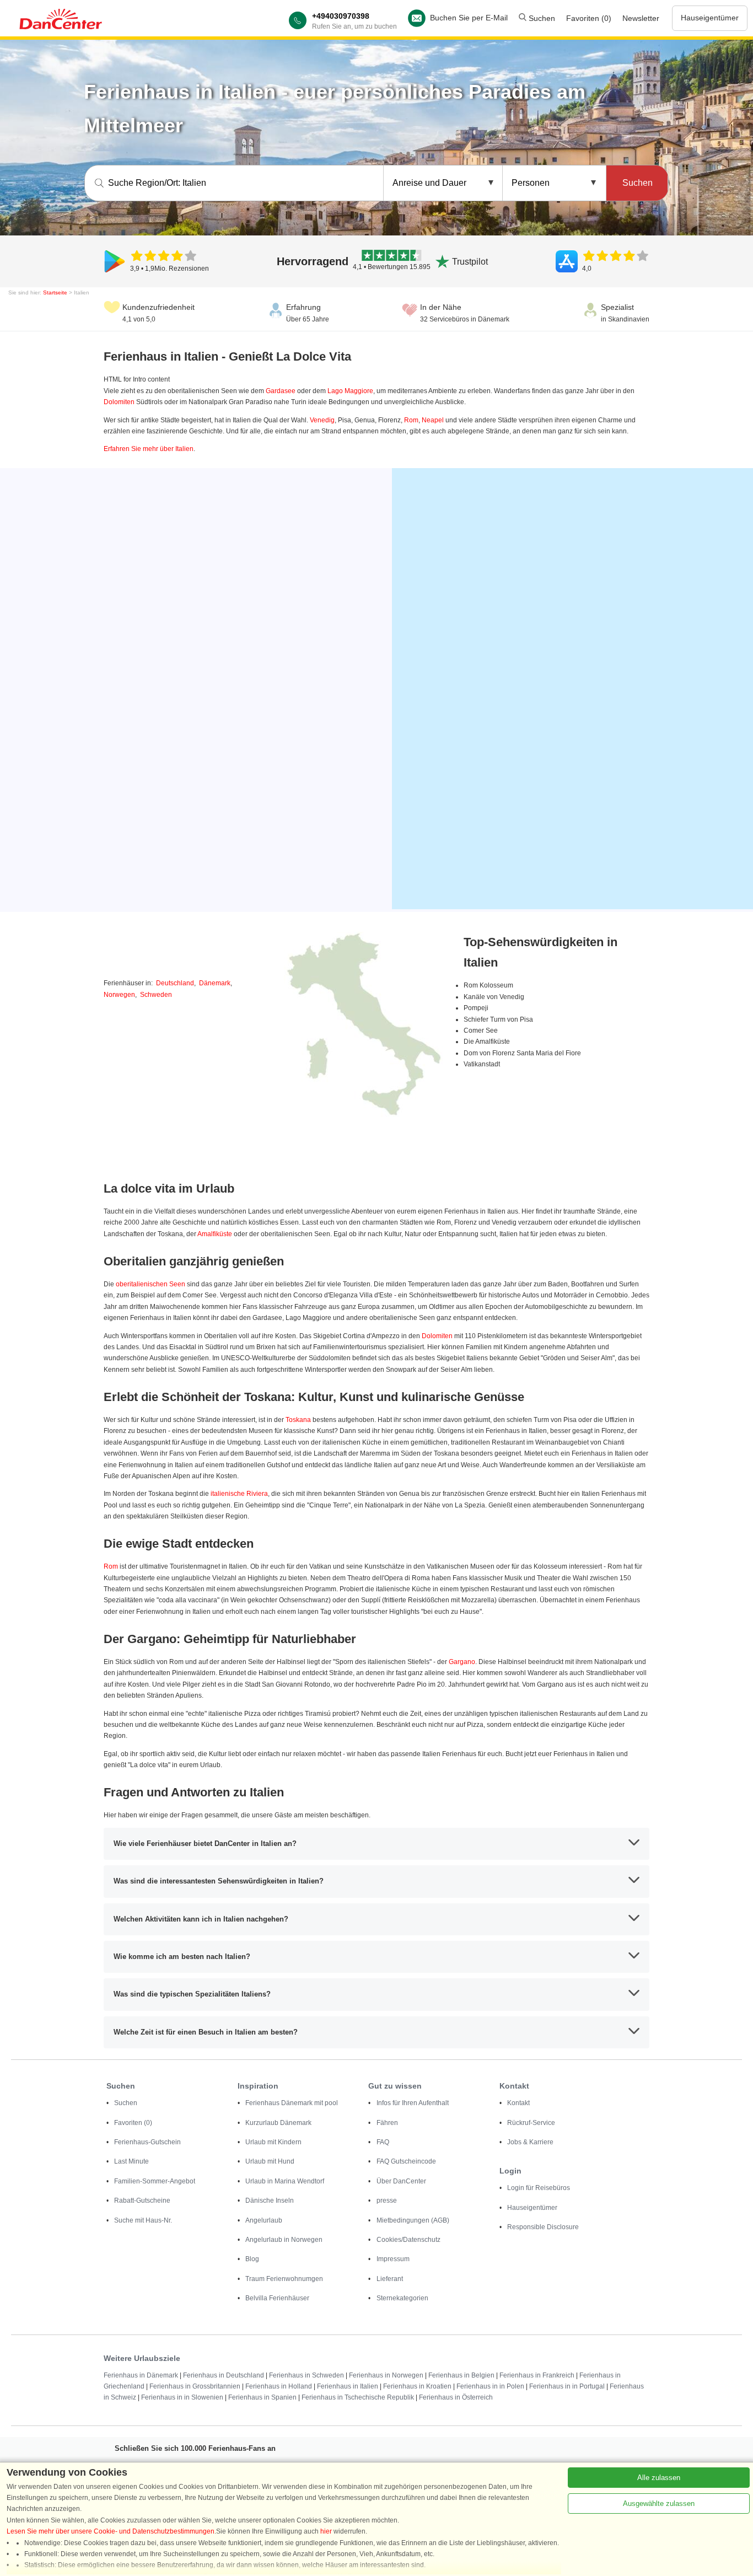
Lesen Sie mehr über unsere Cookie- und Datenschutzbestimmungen (111, 2531)
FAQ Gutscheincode (406, 2161)
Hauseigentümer (710, 18)
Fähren (387, 2123)
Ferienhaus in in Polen (490, 2386)
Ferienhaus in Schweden (306, 2375)
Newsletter (641, 18)
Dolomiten (119, 402)
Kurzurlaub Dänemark (278, 2123)
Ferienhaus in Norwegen (386, 2375)
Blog (252, 2259)
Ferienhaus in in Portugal (567, 2386)
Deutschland (175, 983)
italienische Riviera (239, 1494)
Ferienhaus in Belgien (461, 2375)
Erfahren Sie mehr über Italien (149, 449)
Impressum (393, 2259)
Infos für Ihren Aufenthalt (413, 2103)
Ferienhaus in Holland (279, 2386)
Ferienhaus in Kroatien (417, 2386)
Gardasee (281, 391)
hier (326, 2531)
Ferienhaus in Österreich (456, 2397)
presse (387, 2201)
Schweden (156, 995)
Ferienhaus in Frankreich (537, 2375)
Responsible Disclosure (543, 2227)
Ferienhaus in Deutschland (224, 2375)
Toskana (298, 1420)
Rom (411, 420)
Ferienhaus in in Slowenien (182, 2397)
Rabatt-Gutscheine (142, 2201)
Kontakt (518, 2103)
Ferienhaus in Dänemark (141, 2375)
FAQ (383, 2142)
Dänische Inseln (270, 2201)
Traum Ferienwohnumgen (284, 2279)
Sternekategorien (402, 2298)
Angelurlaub (264, 2220)
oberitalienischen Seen (150, 1284)
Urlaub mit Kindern (273, 2142)
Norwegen (119, 995)
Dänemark (215, 983)
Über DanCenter (401, 2181)
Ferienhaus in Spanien (262, 2397)
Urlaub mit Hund (270, 2161)
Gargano (462, 1662)
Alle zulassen (659, 2478)
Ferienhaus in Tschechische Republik (358, 2397)
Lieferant (390, 2279)
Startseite (55, 293)
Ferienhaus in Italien (348, 2386)
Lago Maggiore (350, 391)
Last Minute (131, 2161)
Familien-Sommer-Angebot (155, 2181)
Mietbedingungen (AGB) (413, 2220)
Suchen (541, 18)
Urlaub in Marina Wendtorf (285, 2181)
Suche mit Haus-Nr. (143, 2220)
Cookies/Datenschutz (408, 2240)
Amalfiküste (215, 1234)
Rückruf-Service (531, 2123)
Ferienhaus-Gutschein (147, 2142)
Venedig (322, 420)
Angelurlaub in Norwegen (284, 2240)
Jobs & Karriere (530, 2142)
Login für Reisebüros (539, 2188)
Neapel (433, 420)
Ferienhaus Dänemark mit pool (292, 2103)
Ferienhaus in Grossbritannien (195, 2386)
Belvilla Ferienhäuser (277, 2298)
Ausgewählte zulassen (659, 2503)
